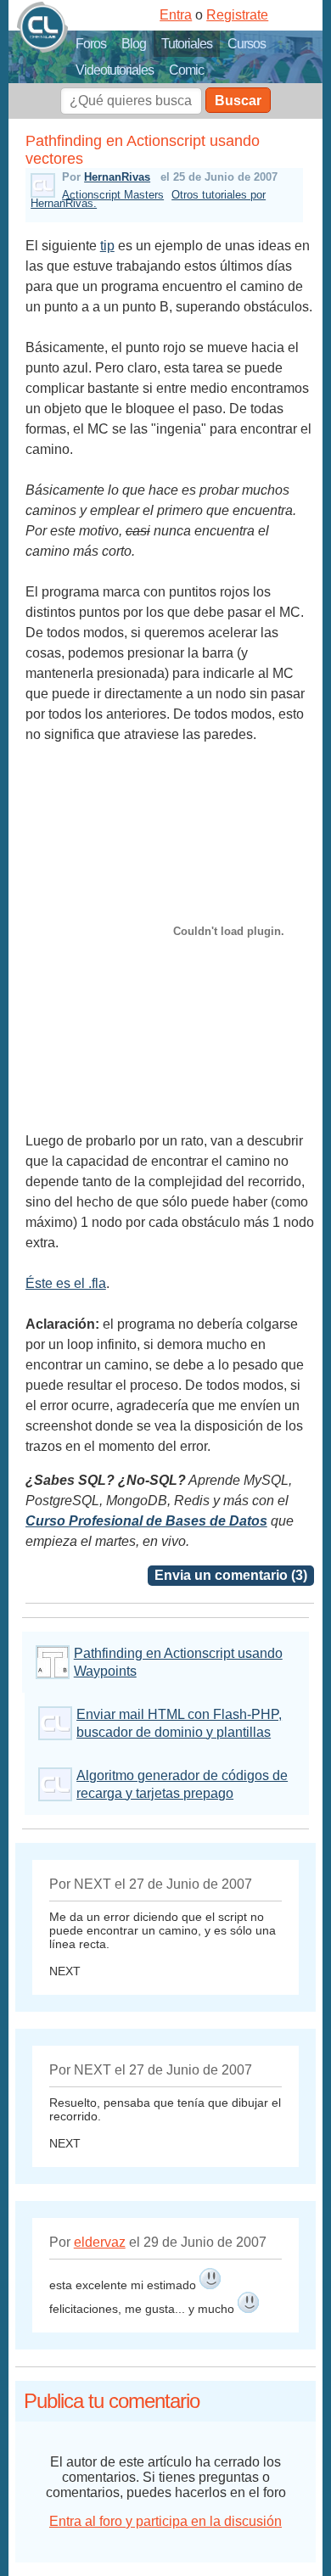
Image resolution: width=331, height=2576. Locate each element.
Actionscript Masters (113, 195)
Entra (176, 15)
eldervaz (100, 2242)
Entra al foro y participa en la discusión (165, 2521)
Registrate (237, 15)
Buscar (238, 101)
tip (107, 246)
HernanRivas (117, 177)
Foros (91, 44)
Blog (134, 44)
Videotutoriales (115, 70)
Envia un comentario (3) (231, 1575)
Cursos (247, 44)
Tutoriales (187, 44)
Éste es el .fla (66, 1283)
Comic (186, 70)
